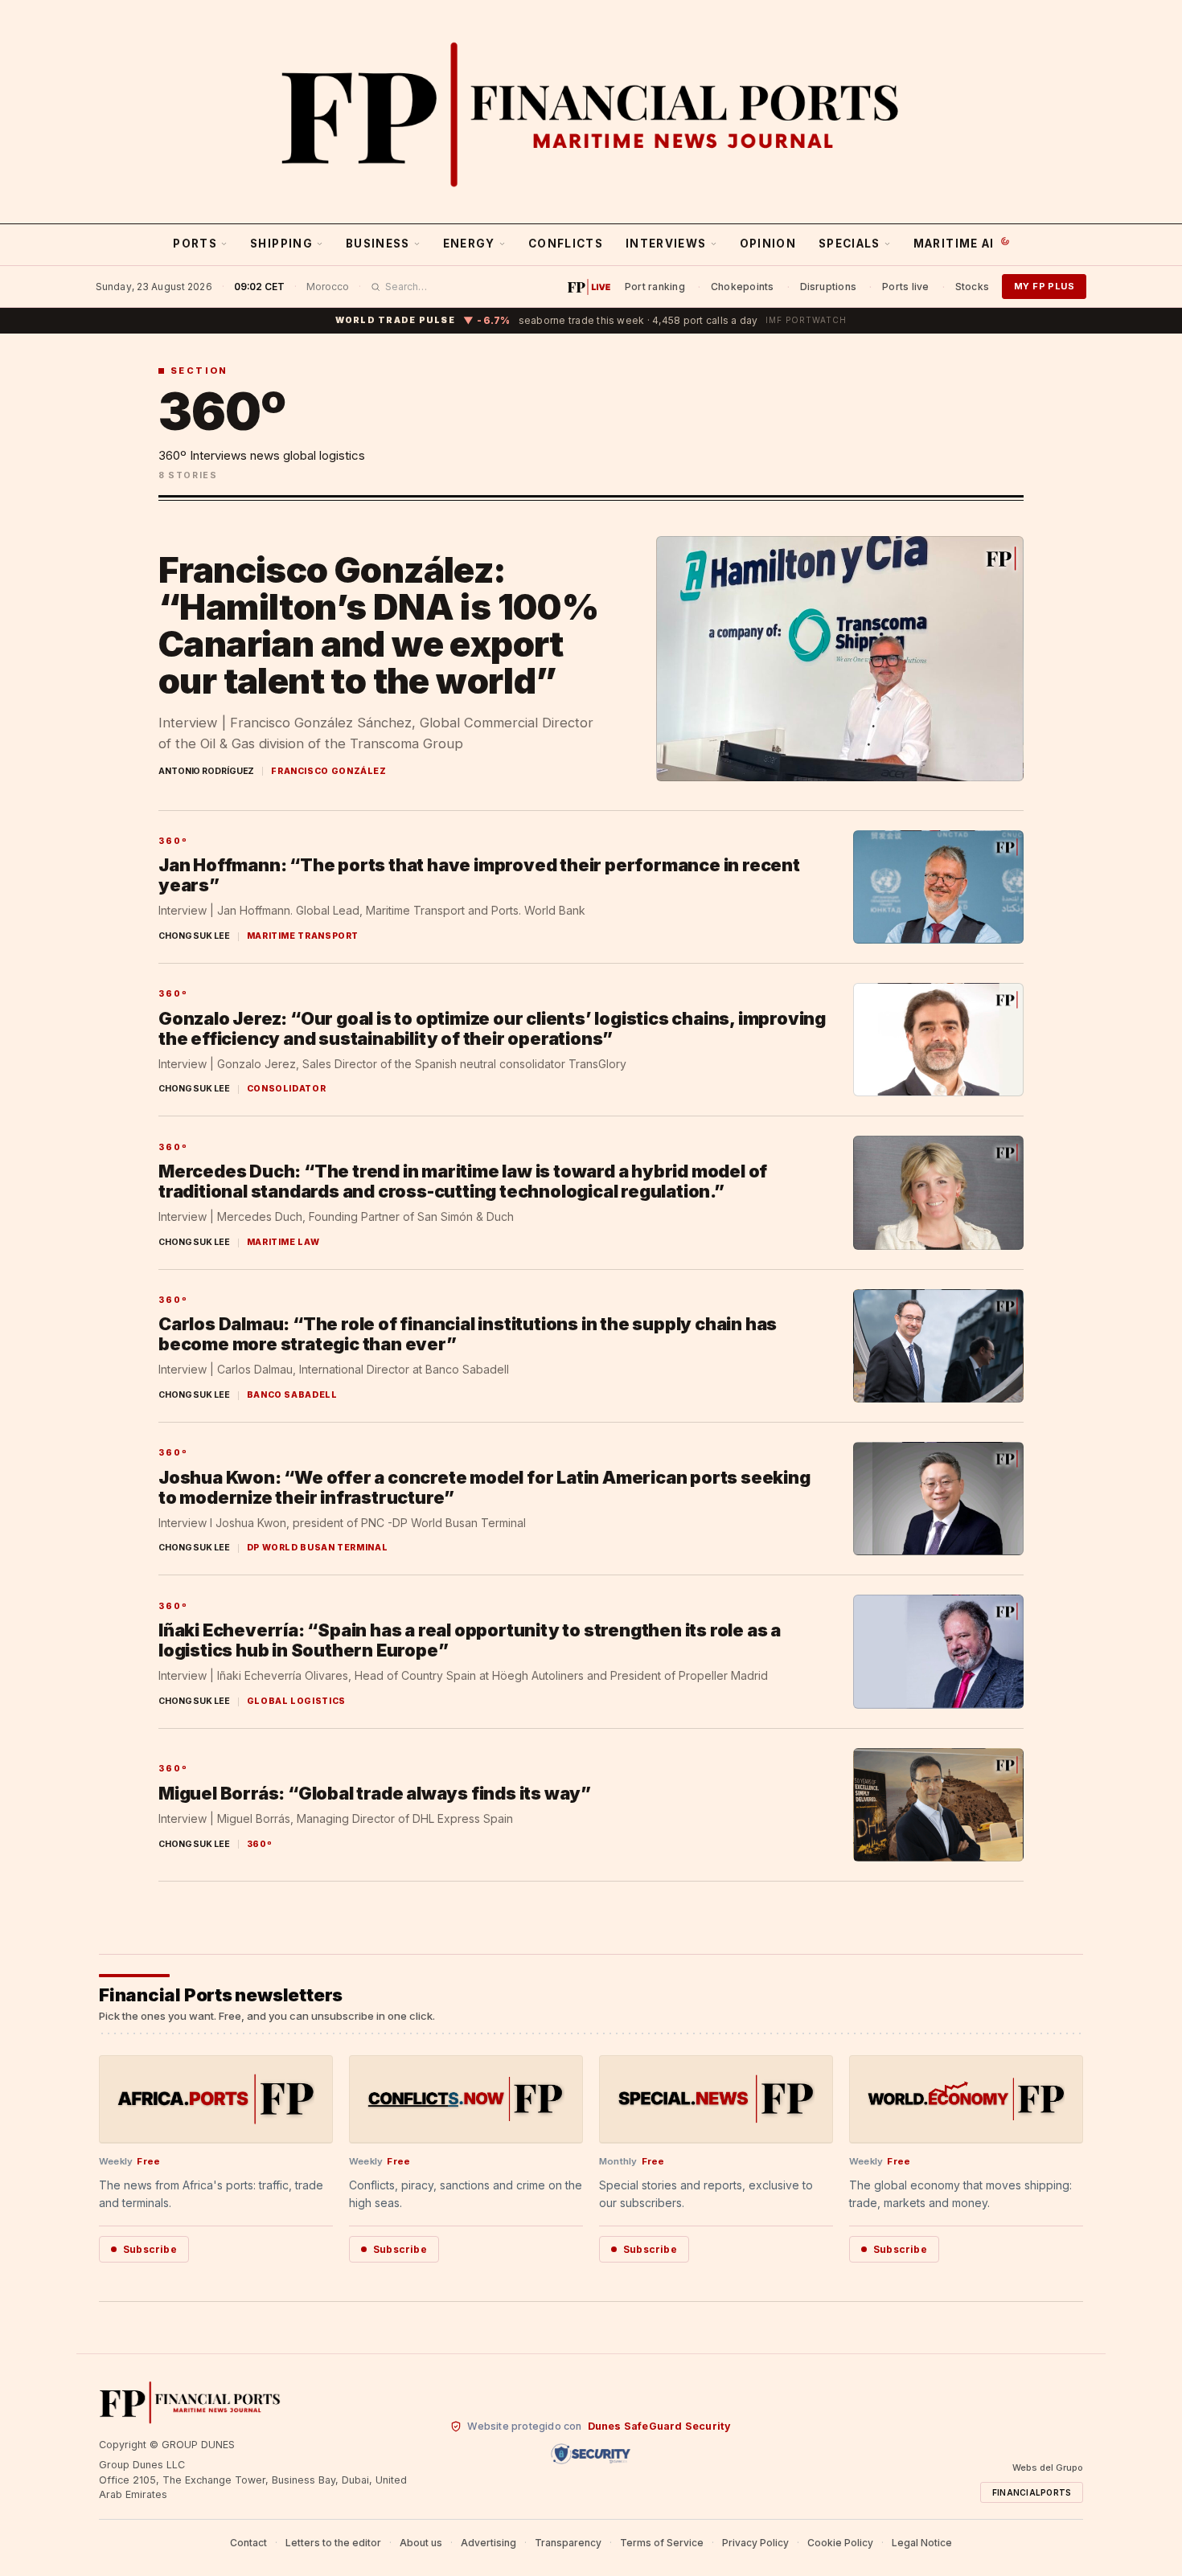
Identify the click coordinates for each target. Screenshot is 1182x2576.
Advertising (488, 2543)
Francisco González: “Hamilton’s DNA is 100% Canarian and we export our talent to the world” (378, 626)
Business (378, 244)
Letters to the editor (333, 2543)
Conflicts (566, 244)
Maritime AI (954, 244)
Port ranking (655, 287)
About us (421, 2543)
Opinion (768, 244)
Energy (469, 244)
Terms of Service (662, 2543)
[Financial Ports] (591, 114)
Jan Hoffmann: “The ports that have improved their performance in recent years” (479, 875)
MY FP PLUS (1044, 286)
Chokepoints (743, 287)
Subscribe (150, 2249)
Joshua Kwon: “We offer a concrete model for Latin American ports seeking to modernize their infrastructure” (484, 1487)
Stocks (972, 287)
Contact (248, 2543)
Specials (850, 244)
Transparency (568, 2543)
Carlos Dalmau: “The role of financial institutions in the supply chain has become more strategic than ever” (468, 1334)
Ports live (905, 287)
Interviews (666, 244)
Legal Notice (922, 2543)
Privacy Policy (755, 2543)
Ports (195, 244)
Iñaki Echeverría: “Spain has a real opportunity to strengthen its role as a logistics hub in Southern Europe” (470, 1640)
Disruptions (829, 287)
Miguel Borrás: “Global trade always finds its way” (375, 1793)
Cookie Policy (840, 2543)
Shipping (281, 244)
